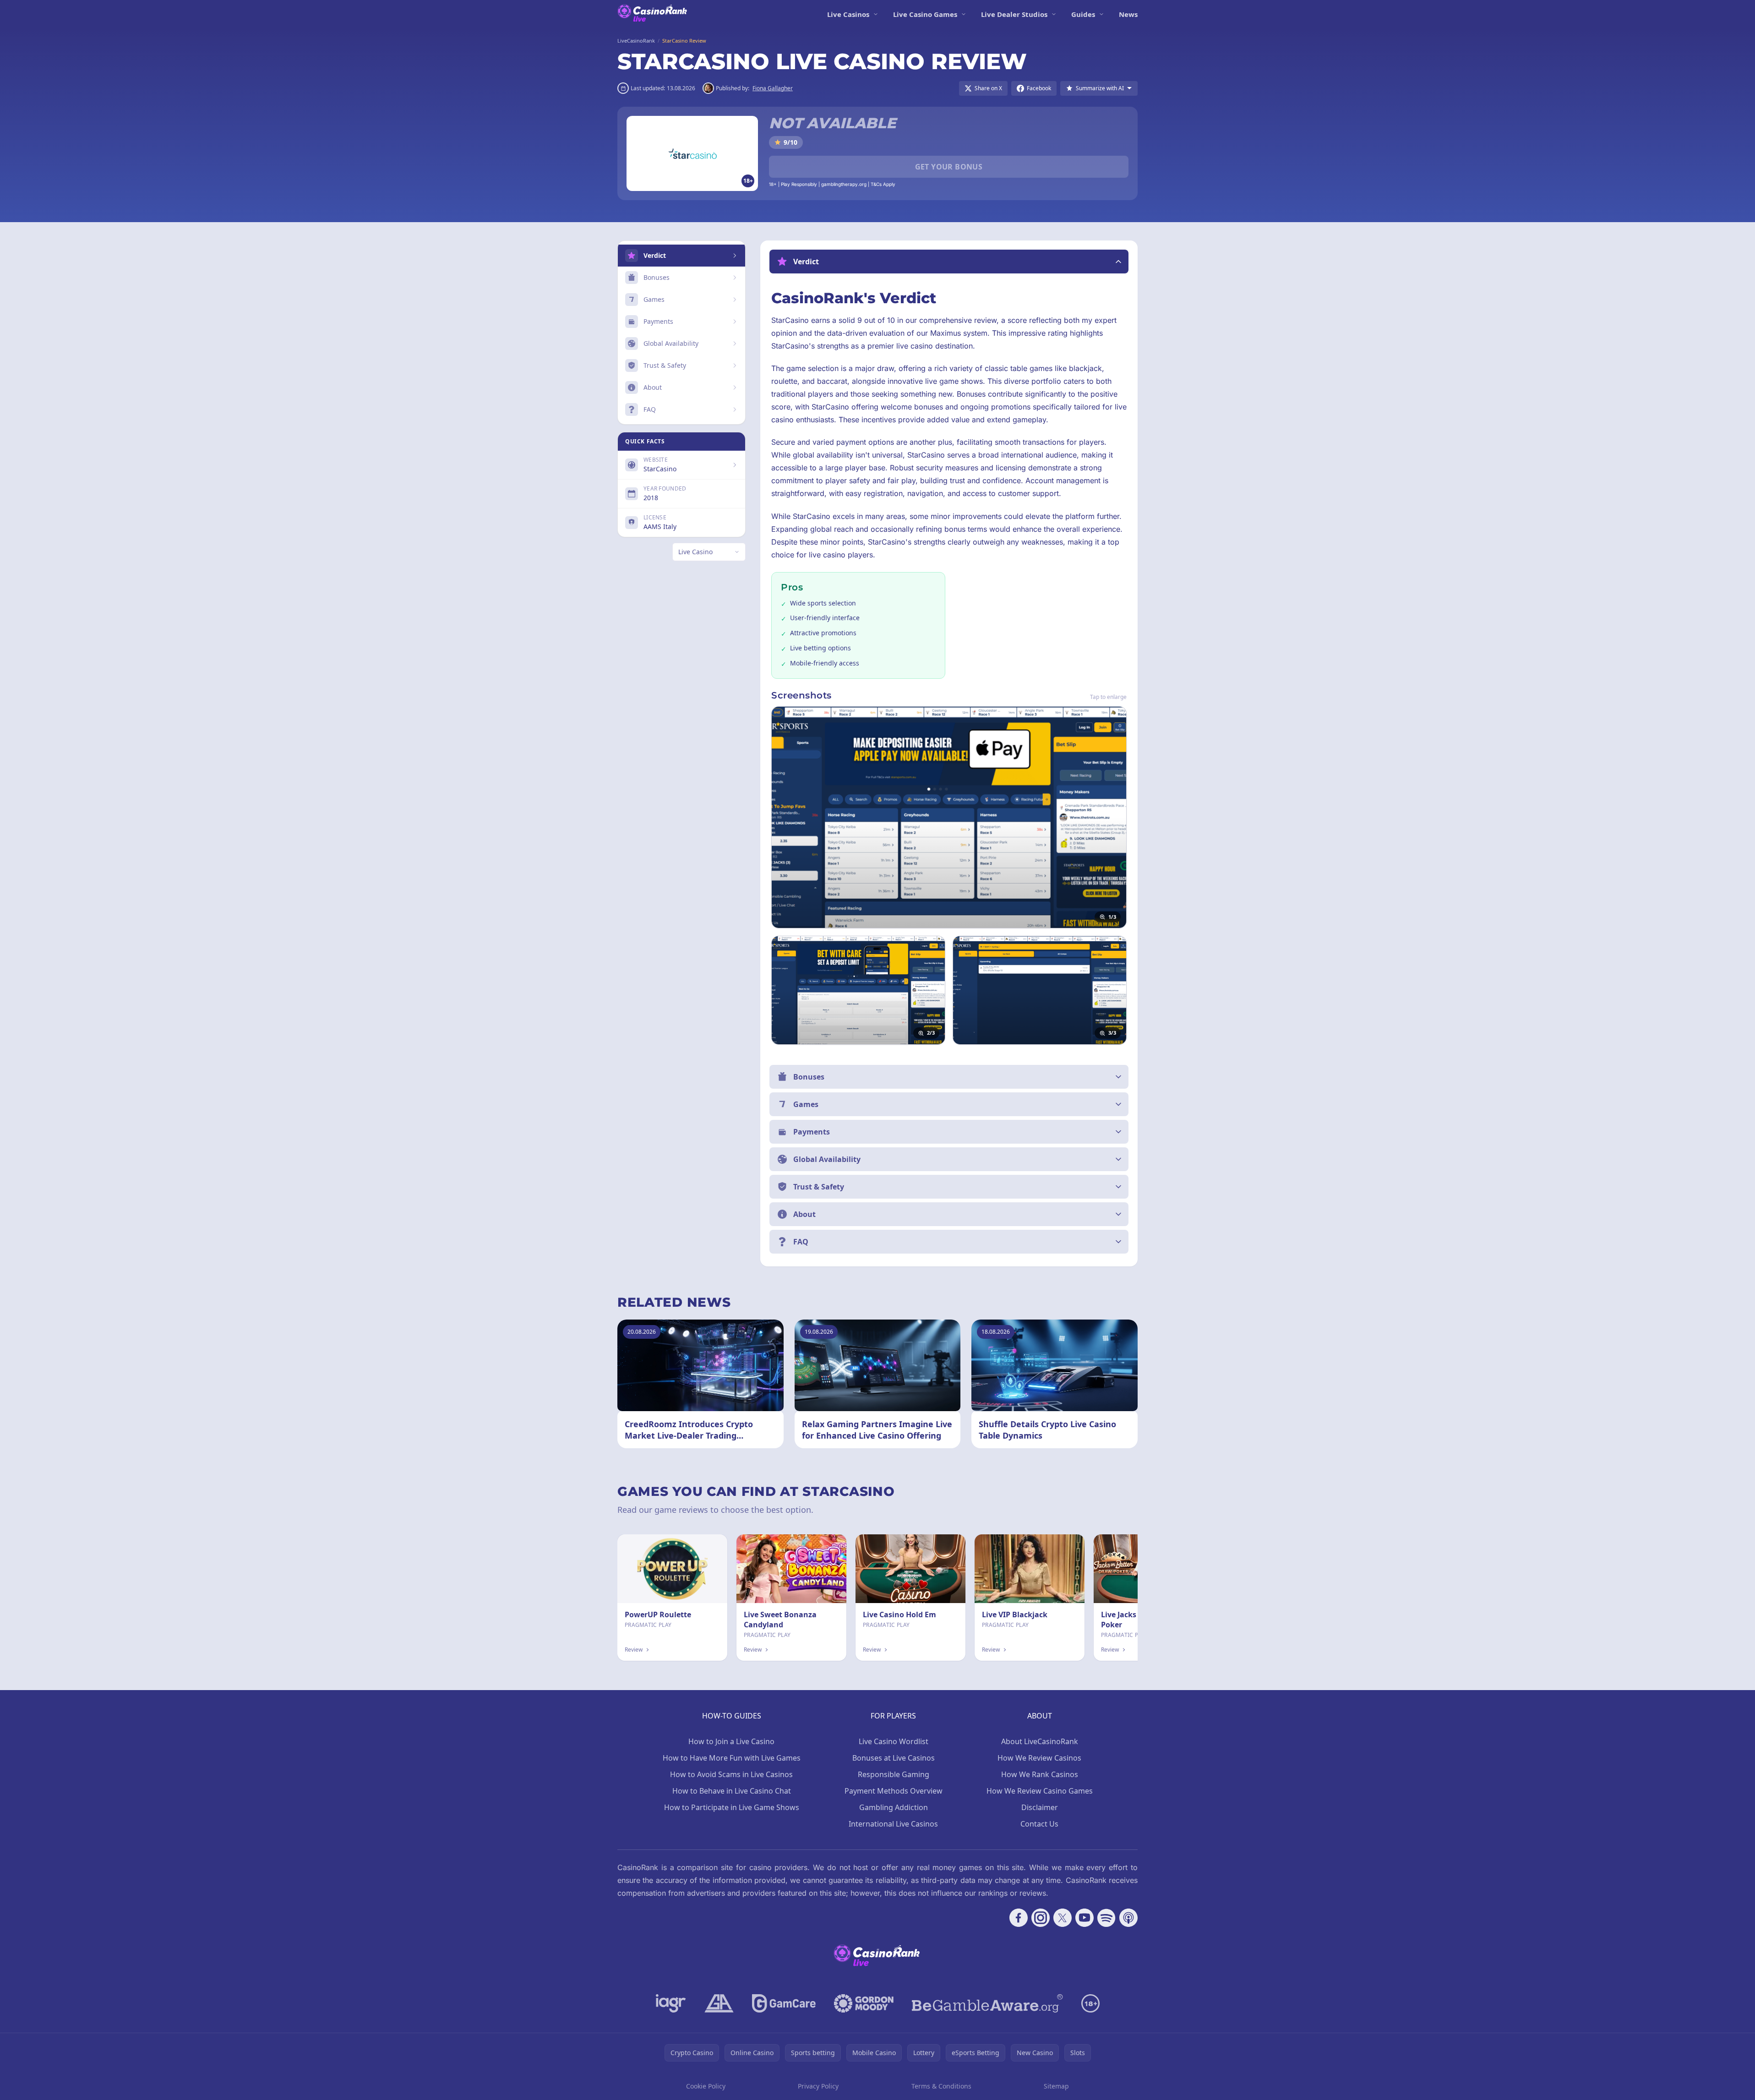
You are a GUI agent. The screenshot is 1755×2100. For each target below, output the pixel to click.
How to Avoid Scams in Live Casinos (731, 1774)
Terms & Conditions (941, 2086)
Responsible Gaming (894, 1774)
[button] (949, 262)
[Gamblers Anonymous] (719, 2003)
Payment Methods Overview (894, 1791)
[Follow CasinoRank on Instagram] (1041, 1918)
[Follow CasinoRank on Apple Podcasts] (1128, 1918)
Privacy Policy (818, 2086)
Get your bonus (949, 167)
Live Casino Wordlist (894, 1741)
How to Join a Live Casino (731, 1741)
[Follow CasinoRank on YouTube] (1085, 1918)
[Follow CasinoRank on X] (1063, 1918)
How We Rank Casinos (1040, 1774)
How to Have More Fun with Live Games (732, 1758)
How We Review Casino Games (1040, 1791)
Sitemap (1056, 2086)
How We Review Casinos (1039, 1758)
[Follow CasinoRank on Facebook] (1019, 1918)
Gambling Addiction (894, 1807)
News (1128, 14)
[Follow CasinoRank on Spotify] (1106, 1918)
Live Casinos (848, 14)
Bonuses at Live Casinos (894, 1758)
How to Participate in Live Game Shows (732, 1807)
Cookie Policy (706, 2086)
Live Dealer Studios (1014, 14)
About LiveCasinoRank (1040, 1741)
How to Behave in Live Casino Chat (732, 1791)
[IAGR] (671, 2003)
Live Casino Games (925, 14)
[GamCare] (784, 2003)
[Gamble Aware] (987, 2003)
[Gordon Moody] (864, 2003)
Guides (1083, 14)
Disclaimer (1040, 1807)
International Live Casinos (893, 1824)
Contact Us (1039, 1824)
